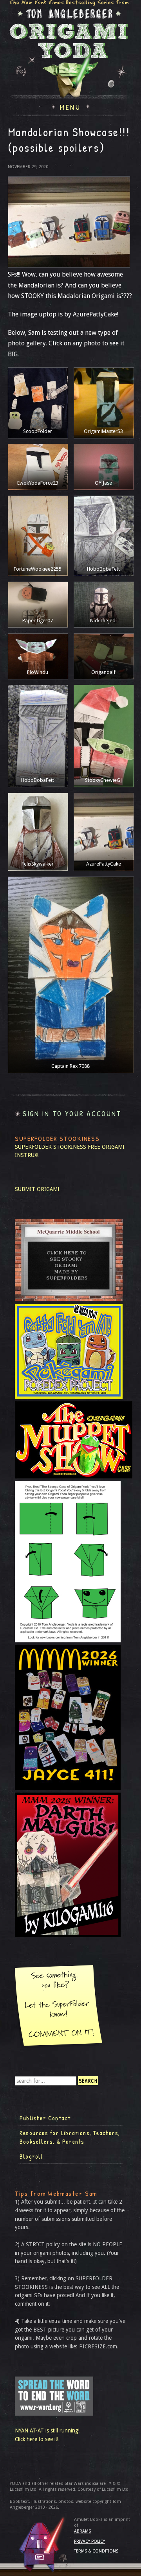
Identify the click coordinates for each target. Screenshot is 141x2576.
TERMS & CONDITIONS (96, 2551)
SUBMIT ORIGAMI (37, 1189)
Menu (70, 106)
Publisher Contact (45, 2118)
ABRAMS (82, 2531)
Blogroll (32, 2156)
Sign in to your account (72, 1114)
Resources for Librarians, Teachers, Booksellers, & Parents (70, 2137)
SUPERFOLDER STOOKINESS (51, 1147)
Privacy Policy (89, 2541)
